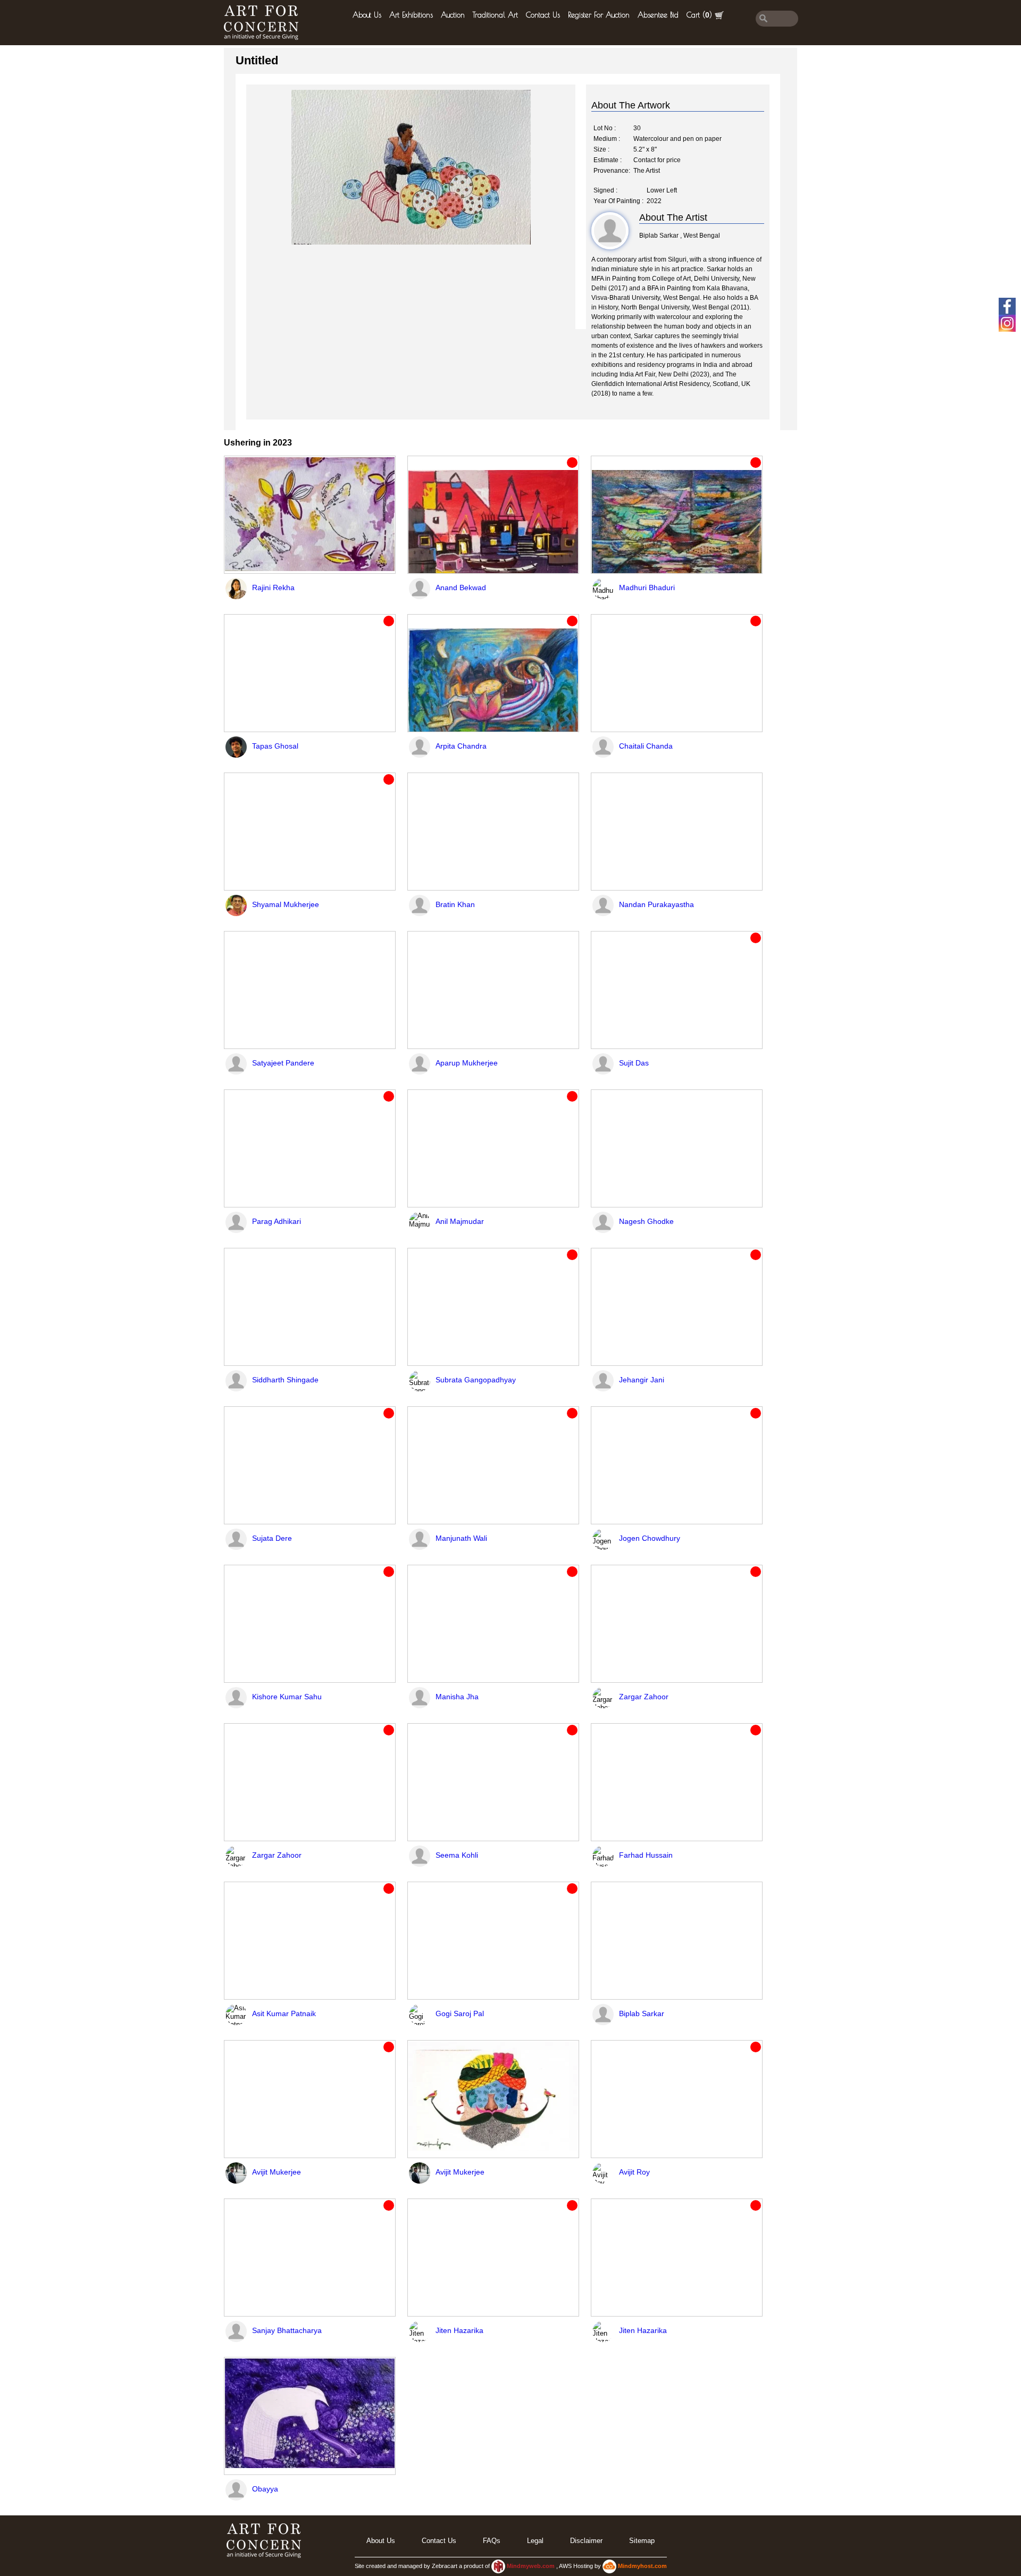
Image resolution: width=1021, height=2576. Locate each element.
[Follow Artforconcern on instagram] (1007, 323)
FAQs (492, 2541)
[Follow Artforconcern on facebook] (1007, 306)
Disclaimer (586, 2541)
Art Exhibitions (411, 15)
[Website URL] (264, 23)
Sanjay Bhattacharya (287, 2330)
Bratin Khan (455, 904)
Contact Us (543, 15)
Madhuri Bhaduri (647, 588)
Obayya (265, 2489)
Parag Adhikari (277, 1221)
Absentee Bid (658, 15)
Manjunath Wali (461, 1538)
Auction (453, 15)
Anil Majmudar (460, 1221)
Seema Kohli (457, 1855)
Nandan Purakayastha (656, 904)
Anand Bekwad (461, 588)
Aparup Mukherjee (467, 1063)
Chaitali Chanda (646, 746)
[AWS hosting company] (610, 2566)
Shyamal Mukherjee (286, 904)
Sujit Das (634, 1063)
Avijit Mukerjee (277, 2172)
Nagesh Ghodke (646, 1221)
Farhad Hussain (646, 1855)
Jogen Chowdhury (650, 1538)
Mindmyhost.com (642, 2566)
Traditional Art (495, 15)
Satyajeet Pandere (283, 1063)
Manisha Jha (457, 1697)
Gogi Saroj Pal (460, 2013)
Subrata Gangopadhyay (476, 1380)
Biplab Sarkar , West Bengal (680, 236)
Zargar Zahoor (644, 1697)
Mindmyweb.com (532, 2566)
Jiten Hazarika (459, 2330)
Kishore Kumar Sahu (287, 1697)
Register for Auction (599, 15)
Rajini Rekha (273, 588)
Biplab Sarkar (642, 2013)
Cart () (699, 15)
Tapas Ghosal (275, 746)
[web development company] (498, 2566)
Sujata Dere (272, 1538)
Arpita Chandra (461, 746)
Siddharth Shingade (285, 1380)
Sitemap (642, 2541)
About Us (367, 15)
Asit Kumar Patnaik (284, 2013)
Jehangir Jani (642, 1380)
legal (535, 2541)
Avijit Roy (634, 2172)
